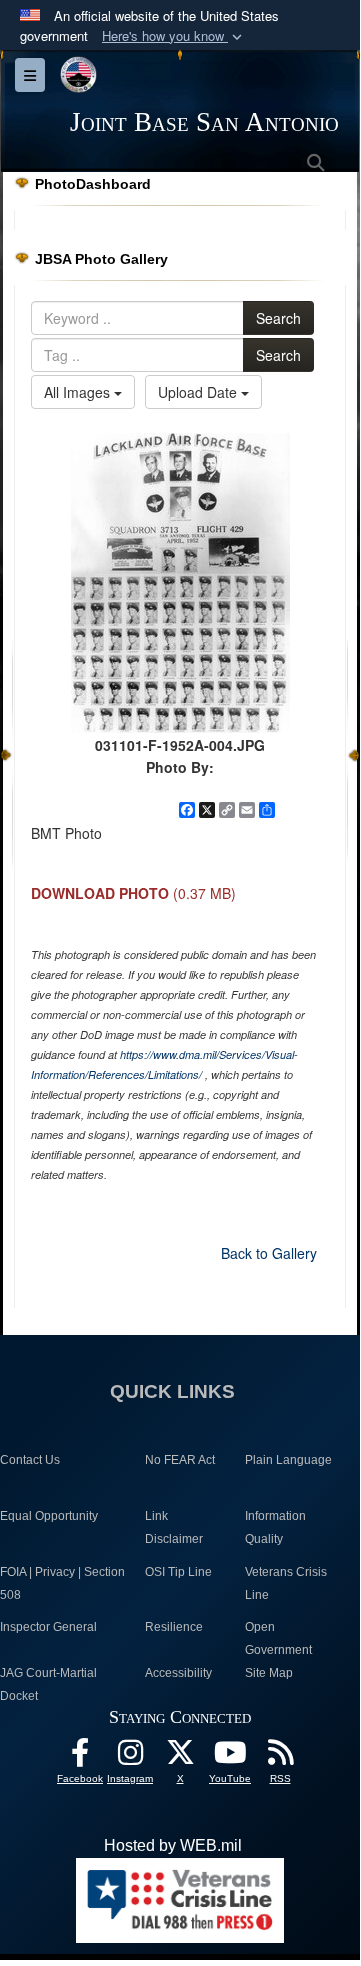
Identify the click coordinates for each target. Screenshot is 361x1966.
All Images (79, 392)
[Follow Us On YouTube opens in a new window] (230, 1757)
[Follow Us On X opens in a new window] (180, 1757)
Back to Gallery (269, 1253)
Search (278, 318)
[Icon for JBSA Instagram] (130, 1757)
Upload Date (199, 392)
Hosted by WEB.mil (173, 1845)
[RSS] (280, 1757)
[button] (174, 36)
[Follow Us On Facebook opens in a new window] (80, 1757)
